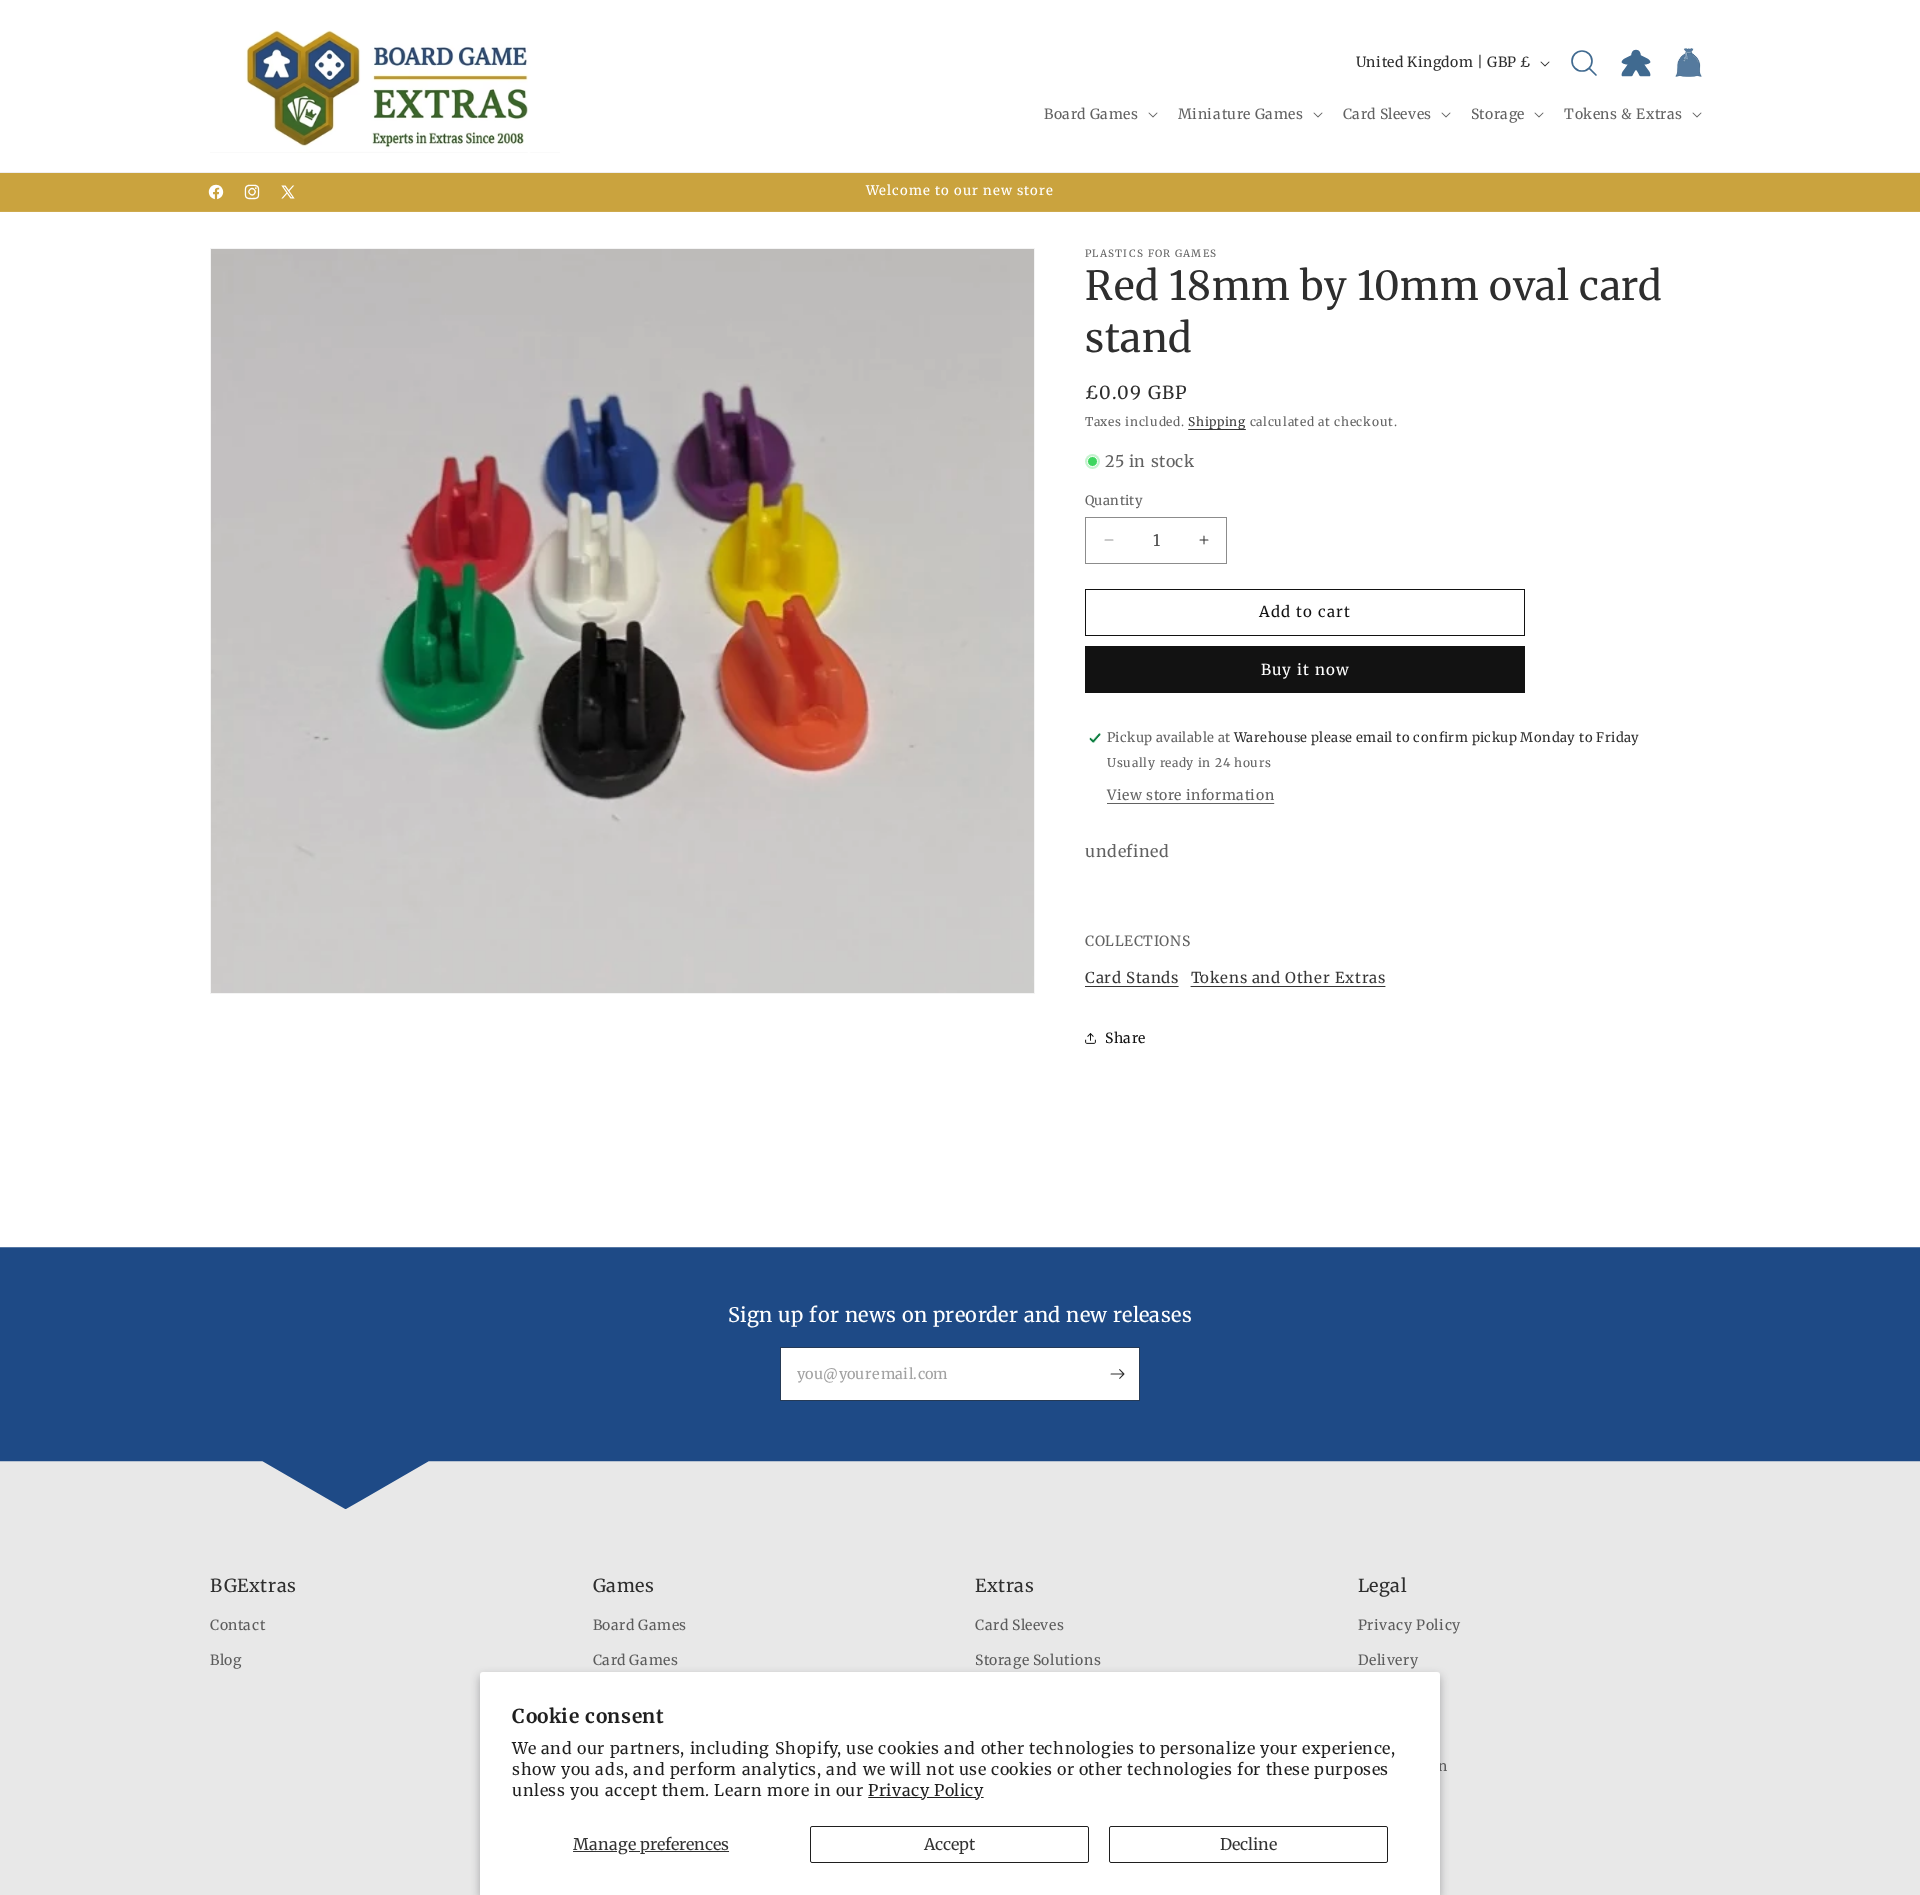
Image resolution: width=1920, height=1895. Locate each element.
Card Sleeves (1019, 1625)
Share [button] (1125, 1038)
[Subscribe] (1117, 1374)
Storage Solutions (1038, 1660)
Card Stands (1132, 977)
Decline (1248, 1844)
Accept (949, 1844)
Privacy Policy (925, 1790)
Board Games (640, 1625)
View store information (1190, 795)
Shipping (1217, 421)
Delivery (1388, 1660)
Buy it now (1305, 669)
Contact (237, 1625)
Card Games (636, 1660)
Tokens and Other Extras (1288, 977)
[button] (1099, 114)
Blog (225, 1660)
